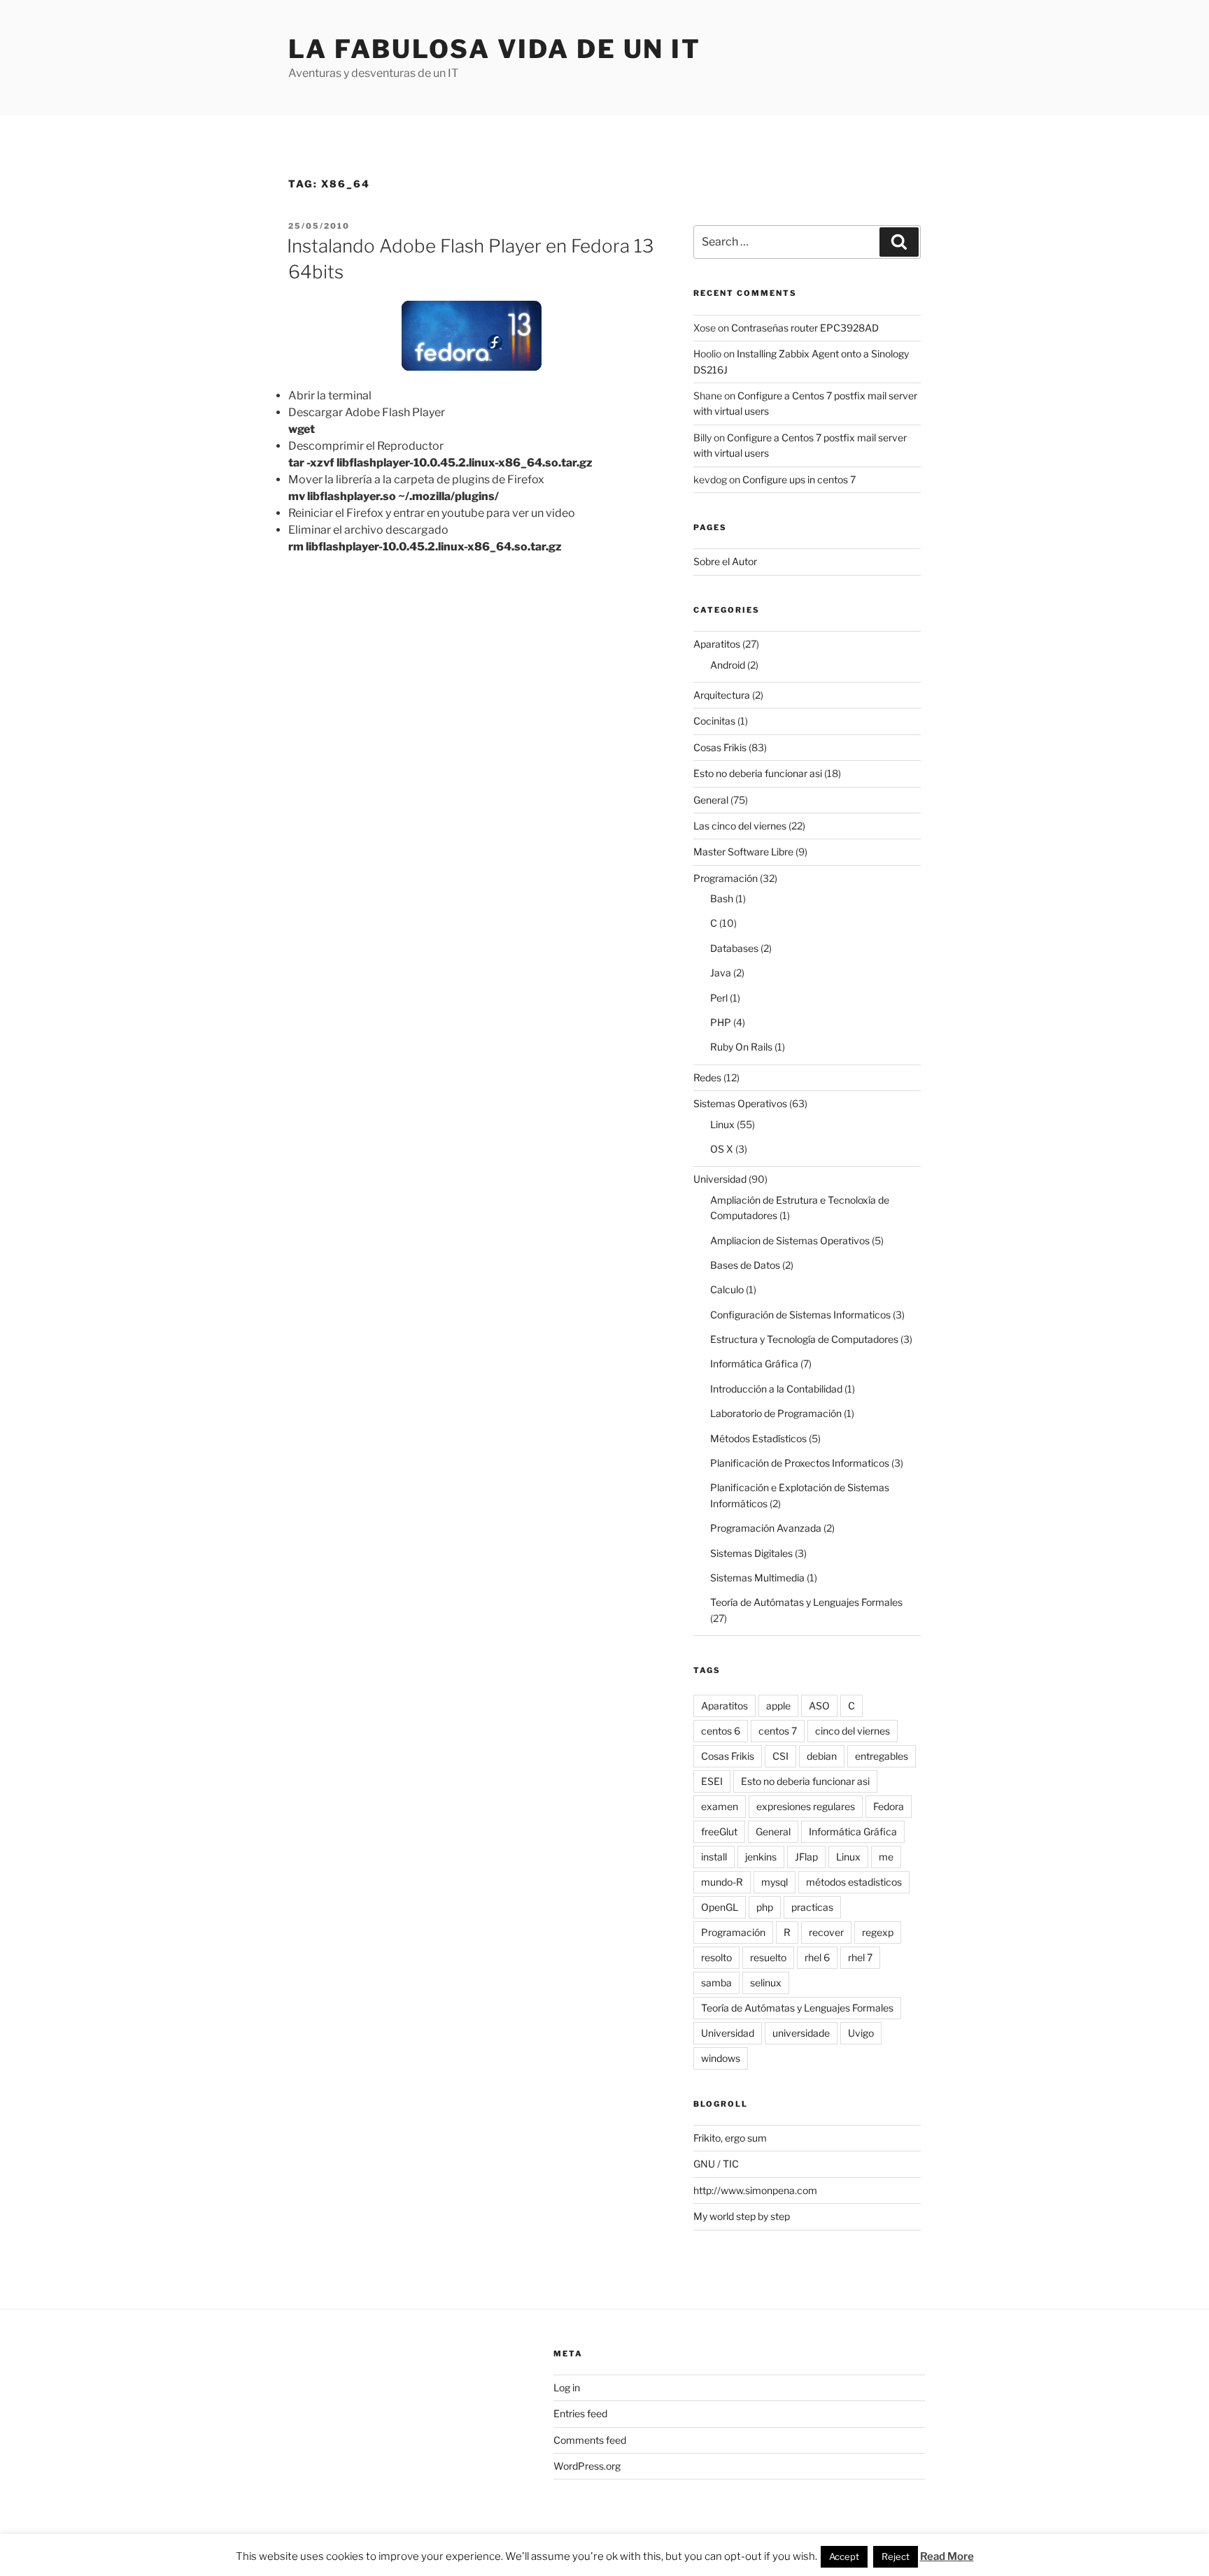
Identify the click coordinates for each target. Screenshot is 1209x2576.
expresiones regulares (806, 1806)
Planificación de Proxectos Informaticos (800, 1463)
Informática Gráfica (754, 1364)
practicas (812, 1907)
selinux (766, 1983)
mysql (775, 1882)
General (711, 800)
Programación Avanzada (766, 1528)
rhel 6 (817, 1957)
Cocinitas (714, 721)
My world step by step (742, 2216)
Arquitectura (722, 695)
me (886, 1857)
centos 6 (721, 1731)
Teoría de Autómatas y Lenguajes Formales (806, 1602)
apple (778, 1706)
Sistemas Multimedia (757, 1578)
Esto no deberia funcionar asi (758, 773)
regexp (878, 1932)
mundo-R (722, 1882)
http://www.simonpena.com (755, 2190)
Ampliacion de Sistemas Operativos (790, 1240)
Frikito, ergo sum (730, 2138)
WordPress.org (587, 2466)
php (765, 1907)
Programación (726, 878)
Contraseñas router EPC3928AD (805, 328)
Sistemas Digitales (751, 1553)
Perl (719, 998)
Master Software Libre (743, 852)
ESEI (712, 1781)
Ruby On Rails (741, 1047)
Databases (734, 948)
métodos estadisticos (854, 1882)
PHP (721, 1022)
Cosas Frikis (720, 747)
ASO (819, 1706)
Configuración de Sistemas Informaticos (800, 1315)
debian (822, 1756)
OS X (722, 1149)
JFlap (806, 1857)
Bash (722, 898)
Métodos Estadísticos (758, 1438)
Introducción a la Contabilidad (776, 1389)
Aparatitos (717, 644)
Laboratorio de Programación (776, 1413)
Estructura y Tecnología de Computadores (804, 1339)
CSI (780, 1756)
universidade (801, 2033)
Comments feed (590, 2440)
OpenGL (720, 1907)
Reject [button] (896, 2556)
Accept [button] (844, 2556)
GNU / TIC (716, 2164)
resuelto (768, 1957)
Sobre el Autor (725, 561)
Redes (707, 1077)
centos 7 (778, 1731)
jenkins (761, 1857)
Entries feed (580, 2413)
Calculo (727, 1289)
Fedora (889, 1806)
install (714, 1857)
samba (716, 1983)
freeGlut (719, 1831)
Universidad (720, 1179)
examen (720, 1806)
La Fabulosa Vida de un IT (495, 49)
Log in (567, 2388)
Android (728, 665)
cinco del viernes (853, 1731)
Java (721, 973)
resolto (716, 1957)
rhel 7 (860, 1957)
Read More (947, 2556)
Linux (722, 1124)
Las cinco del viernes (740, 826)
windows (721, 2058)
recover (826, 1932)
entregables (882, 1756)
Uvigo (861, 2033)
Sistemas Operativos (740, 1103)
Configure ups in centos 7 (799, 479)
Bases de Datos (745, 1265)
